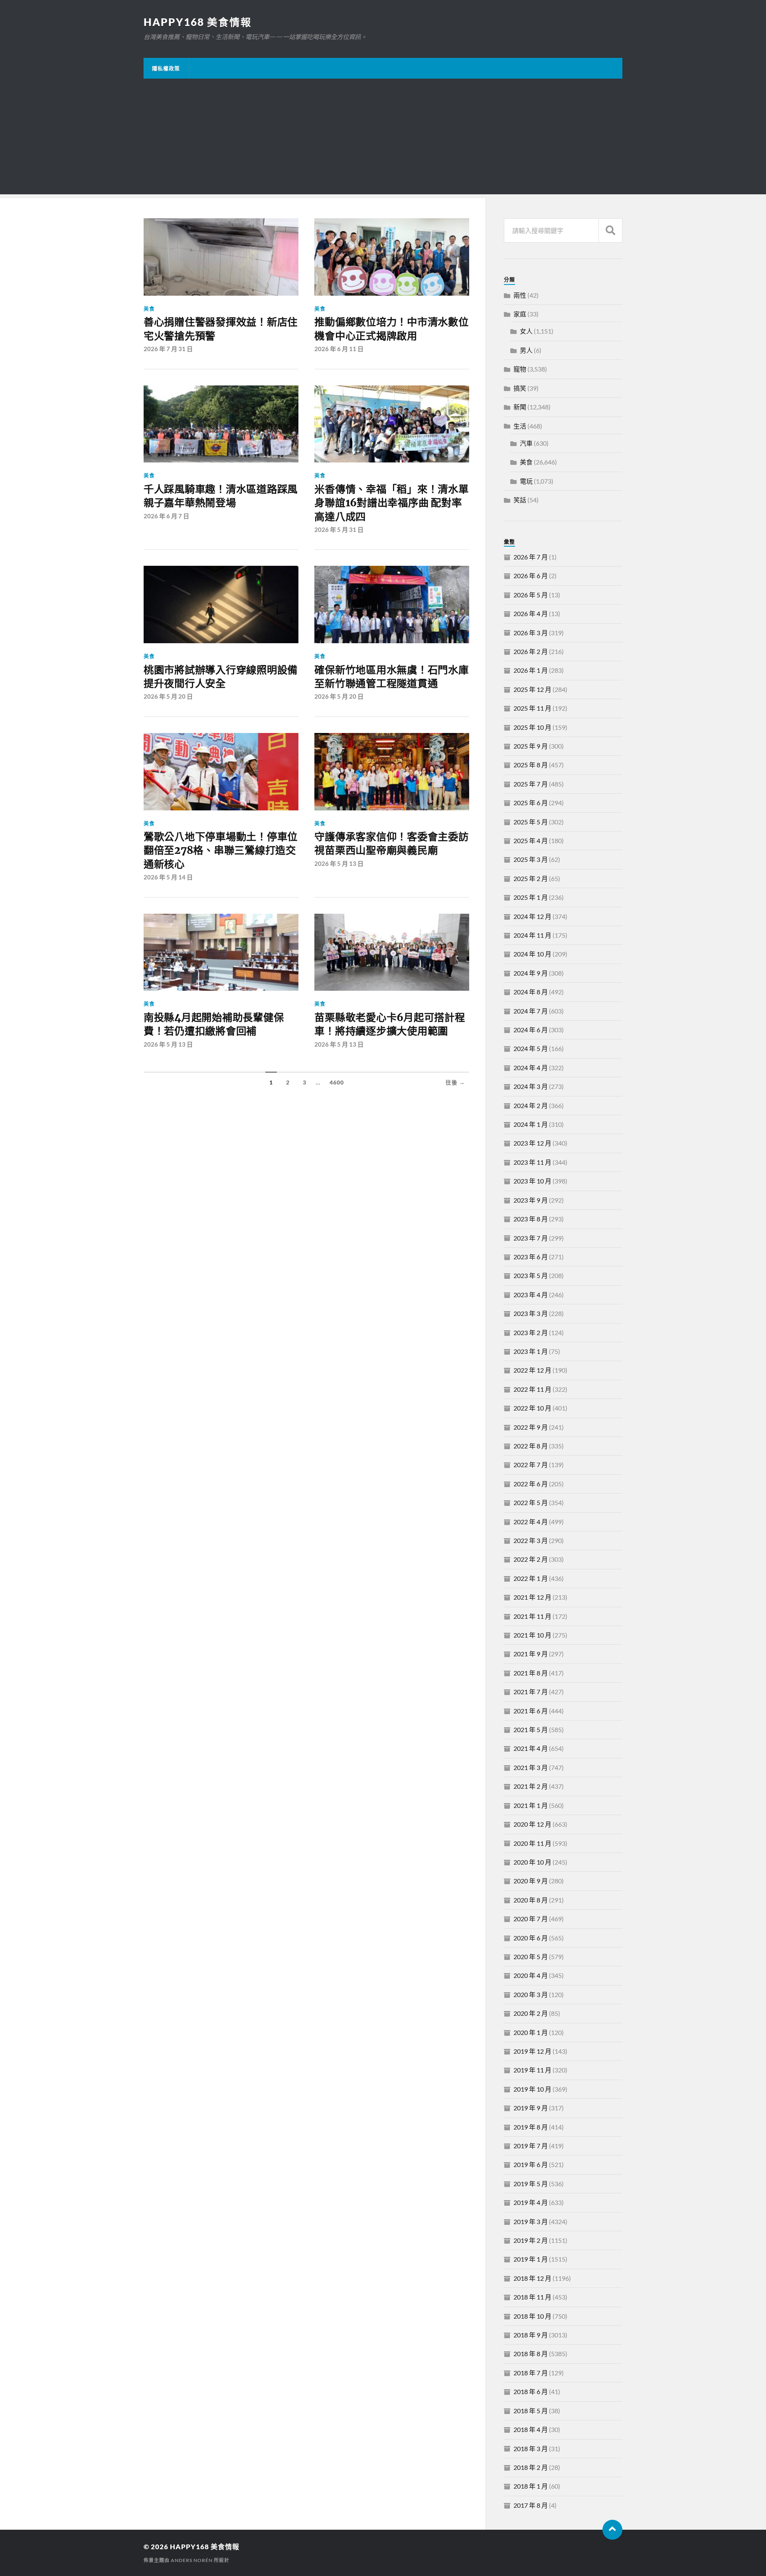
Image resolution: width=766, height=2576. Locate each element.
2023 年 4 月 (531, 1295)
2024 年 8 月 (531, 992)
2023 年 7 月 (531, 1238)
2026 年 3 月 (531, 633)
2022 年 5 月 (531, 1502)
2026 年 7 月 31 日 (168, 349)
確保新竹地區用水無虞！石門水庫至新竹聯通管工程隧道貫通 (391, 677)
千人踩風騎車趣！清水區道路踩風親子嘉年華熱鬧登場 (221, 496)
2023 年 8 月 (531, 1219)
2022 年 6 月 (531, 1484)
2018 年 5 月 (531, 2411)
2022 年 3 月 (531, 1540)
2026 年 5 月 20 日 (168, 696)
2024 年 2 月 (531, 1105)
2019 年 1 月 (531, 2259)
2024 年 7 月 (531, 1011)
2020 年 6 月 (531, 1938)
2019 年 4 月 (531, 2202)
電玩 (526, 481)
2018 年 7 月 (531, 2373)
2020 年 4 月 (531, 1975)
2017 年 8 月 (531, 2505)
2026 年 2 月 (531, 651)
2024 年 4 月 (531, 1068)
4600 (337, 1083)
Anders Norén (192, 2560)
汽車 (526, 443)
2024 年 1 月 (531, 1124)
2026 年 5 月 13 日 (339, 863)
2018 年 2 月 (531, 2467)
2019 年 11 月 (532, 2070)
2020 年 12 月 (532, 1824)
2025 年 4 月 (531, 841)
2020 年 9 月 (531, 1881)
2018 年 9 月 (531, 2335)
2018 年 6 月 (531, 2391)
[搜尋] (610, 230)
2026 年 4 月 (531, 613)
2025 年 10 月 (532, 727)
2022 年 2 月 (531, 1559)
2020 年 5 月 (531, 1957)
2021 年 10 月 (532, 1635)
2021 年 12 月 (532, 1597)
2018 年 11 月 (532, 2297)
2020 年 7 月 (531, 1919)
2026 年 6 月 (531, 576)
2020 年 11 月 (532, 1843)
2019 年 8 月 (531, 2127)
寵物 (520, 369)
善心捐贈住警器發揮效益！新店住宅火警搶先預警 (221, 329)
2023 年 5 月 (531, 1275)
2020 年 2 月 (531, 2013)
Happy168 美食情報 (198, 22)
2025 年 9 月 (531, 746)
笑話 (520, 500)
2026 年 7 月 (531, 557)
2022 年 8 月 (531, 1446)
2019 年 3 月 (531, 2221)
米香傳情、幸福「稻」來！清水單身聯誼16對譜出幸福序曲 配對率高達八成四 (391, 503)
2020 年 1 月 (531, 2032)
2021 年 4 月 (531, 1748)
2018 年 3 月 (531, 2449)
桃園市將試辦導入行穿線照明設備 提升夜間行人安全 (221, 677)
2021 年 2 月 (531, 1786)
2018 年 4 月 (531, 2429)
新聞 (520, 407)
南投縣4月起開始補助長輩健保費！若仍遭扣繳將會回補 (214, 1024)
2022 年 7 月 (531, 1465)
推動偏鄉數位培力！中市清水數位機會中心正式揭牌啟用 (391, 329)
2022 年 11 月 (532, 1389)
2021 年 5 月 (531, 1730)
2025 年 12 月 (532, 689)
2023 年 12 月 (532, 1143)
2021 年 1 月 (531, 1805)
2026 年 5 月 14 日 (168, 877)
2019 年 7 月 (531, 2146)
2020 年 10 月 (532, 1862)
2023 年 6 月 (531, 1257)
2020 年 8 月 (531, 1900)
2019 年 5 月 (531, 2184)
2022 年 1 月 (531, 1578)
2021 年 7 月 (531, 1692)
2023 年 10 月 (532, 1181)
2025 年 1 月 (531, 897)
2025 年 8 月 (531, 765)
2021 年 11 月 (532, 1616)
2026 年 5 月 (531, 595)
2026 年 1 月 (531, 670)
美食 (149, 308)
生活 (520, 426)
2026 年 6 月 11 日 (339, 349)
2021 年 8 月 (531, 1673)
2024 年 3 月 (531, 1086)
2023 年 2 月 (531, 1332)
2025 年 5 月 (531, 822)
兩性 (520, 295)
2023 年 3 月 (531, 1313)
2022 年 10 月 (532, 1408)
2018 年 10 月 (532, 2316)
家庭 (520, 314)
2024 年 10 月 (532, 954)
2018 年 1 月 (531, 2486)
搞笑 (520, 388)
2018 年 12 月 (532, 2278)
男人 (526, 350)
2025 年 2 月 (531, 878)
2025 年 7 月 (531, 784)
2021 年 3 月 (531, 1767)
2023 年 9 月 (531, 1200)
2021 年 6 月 (531, 1711)
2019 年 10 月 (532, 2089)
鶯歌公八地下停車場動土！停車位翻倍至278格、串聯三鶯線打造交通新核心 (221, 850)
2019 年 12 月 (532, 2051)
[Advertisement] (383, 138)
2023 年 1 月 (531, 1351)
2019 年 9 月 (531, 2108)
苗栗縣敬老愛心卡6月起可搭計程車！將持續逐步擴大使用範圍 (390, 1024)
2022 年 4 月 (531, 1522)
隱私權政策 (166, 68)
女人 (526, 331)
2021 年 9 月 (531, 1654)
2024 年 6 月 (531, 1030)
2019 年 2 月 (531, 2240)
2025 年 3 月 (531, 859)
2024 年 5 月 (531, 1048)
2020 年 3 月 (531, 1994)
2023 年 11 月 (532, 1162)
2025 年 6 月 (531, 803)
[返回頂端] (612, 2530)
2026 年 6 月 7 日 (166, 516)
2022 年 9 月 (531, 1427)
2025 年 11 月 (532, 708)
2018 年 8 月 (531, 2354)
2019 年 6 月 (531, 2164)
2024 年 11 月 (532, 935)
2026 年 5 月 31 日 (339, 529)
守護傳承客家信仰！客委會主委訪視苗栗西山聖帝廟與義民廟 (391, 844)
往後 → (455, 1083)
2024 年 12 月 (532, 916)
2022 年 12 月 (532, 1370)
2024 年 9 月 (531, 973)
